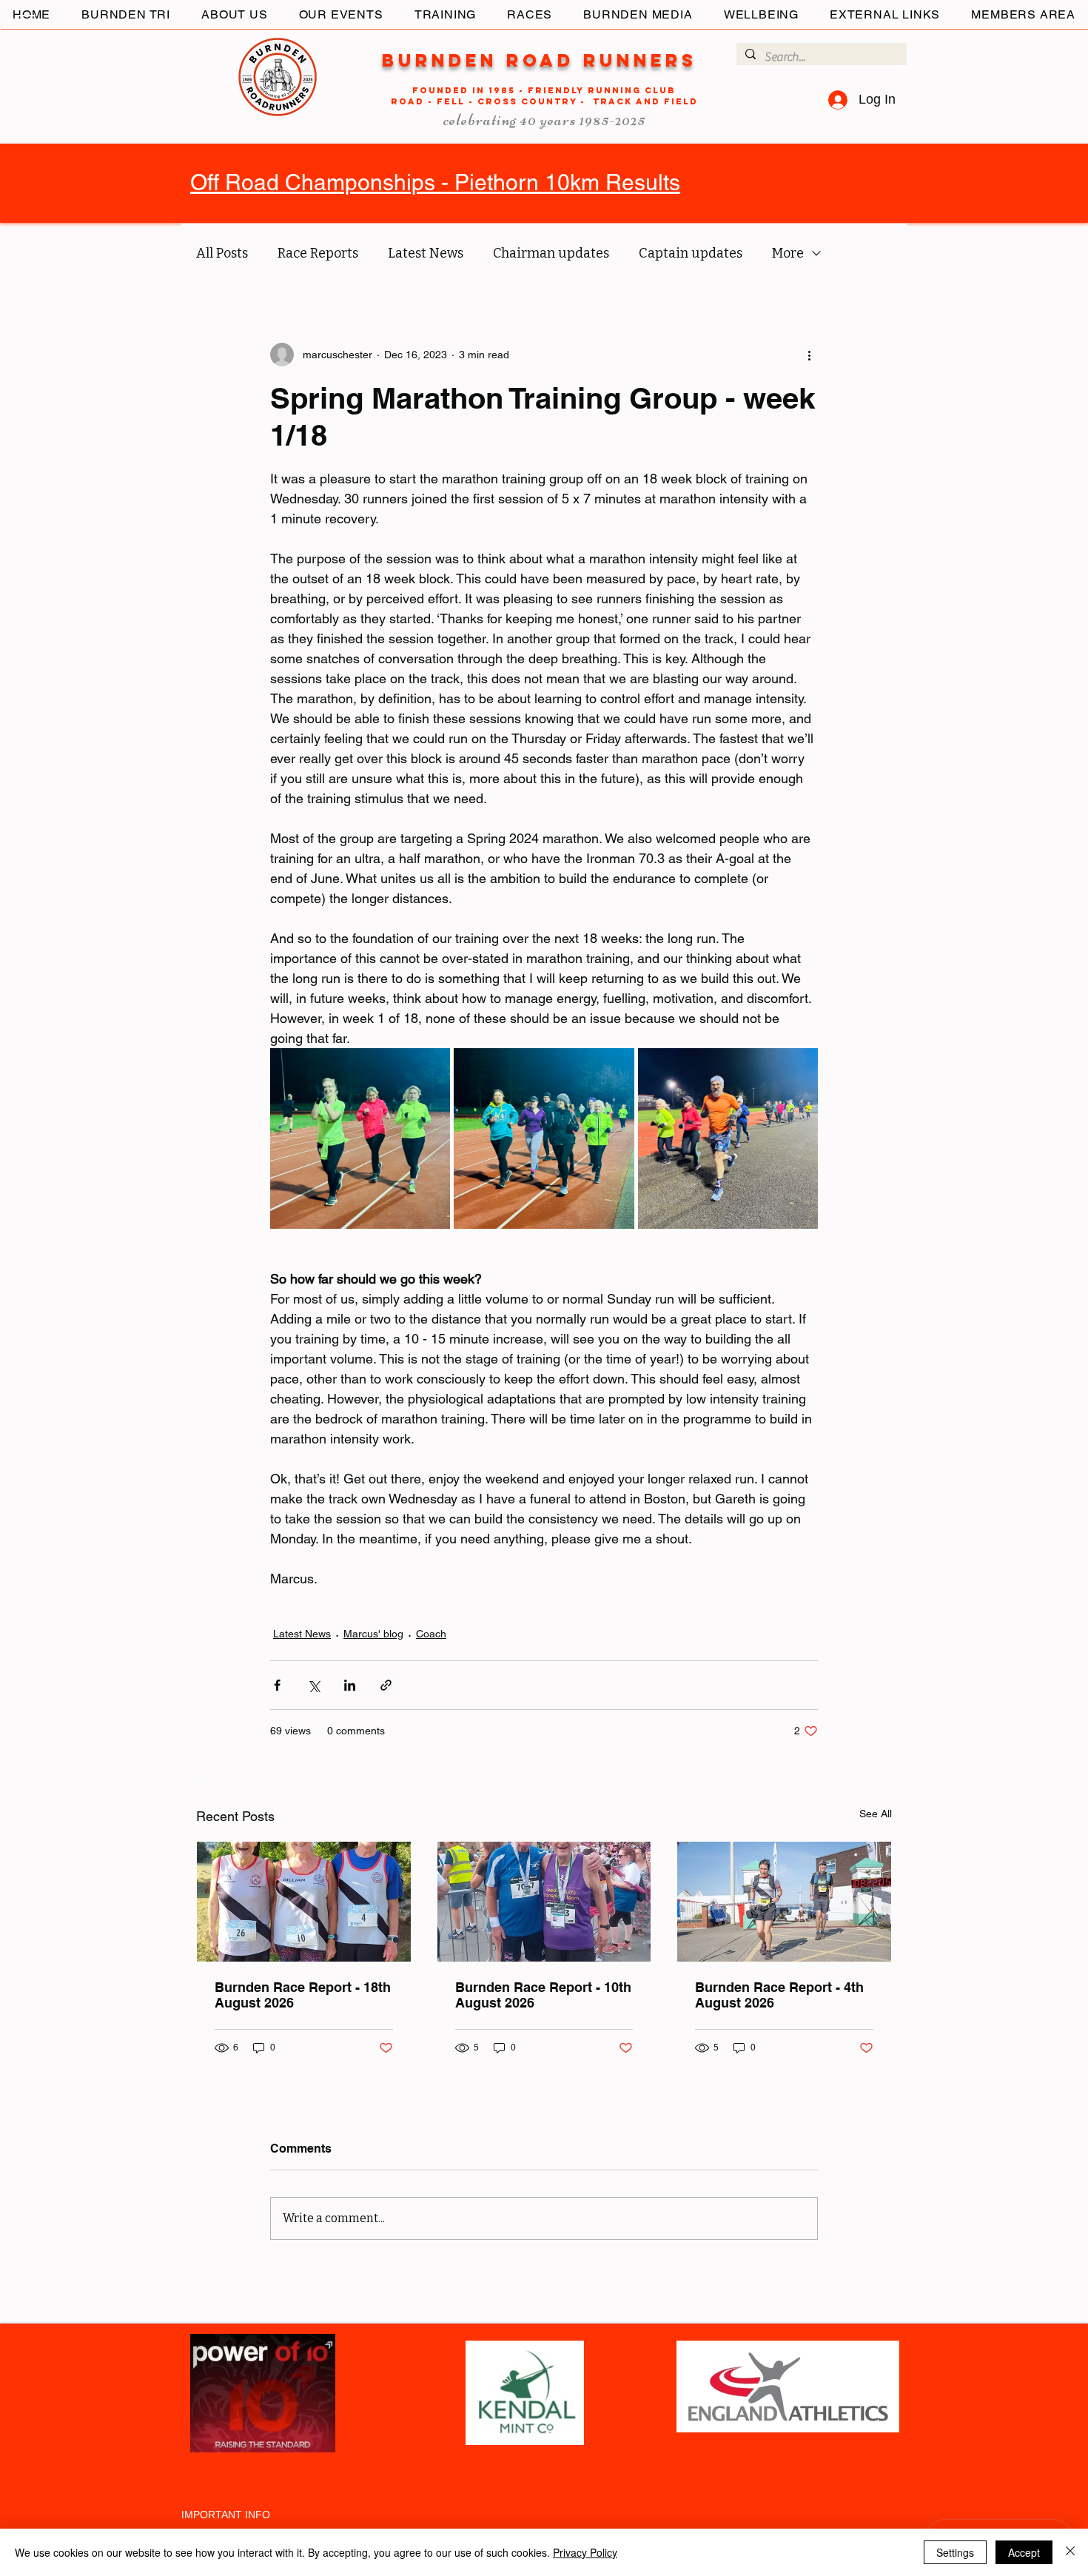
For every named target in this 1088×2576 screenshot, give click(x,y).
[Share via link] (386, 1685)
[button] (25, 21)
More (788, 253)
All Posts (222, 253)
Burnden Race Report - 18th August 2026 (303, 1995)
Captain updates (691, 253)
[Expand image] (360, 1138)
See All (876, 1814)
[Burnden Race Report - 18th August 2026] (304, 1902)
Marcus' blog (373, 1634)
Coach (431, 1634)
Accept (1024, 2552)
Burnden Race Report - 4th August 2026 (779, 1995)
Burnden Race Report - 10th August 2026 (543, 1995)
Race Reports (318, 253)
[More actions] (809, 355)
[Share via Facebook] (277, 1685)
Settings (955, 2552)
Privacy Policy (585, 2552)
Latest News (426, 253)
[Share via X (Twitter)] (313, 1685)
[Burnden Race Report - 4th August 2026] (784, 1902)
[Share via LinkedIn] (350, 1685)
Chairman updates (551, 253)
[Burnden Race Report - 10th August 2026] (544, 1902)
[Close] (1070, 2552)
